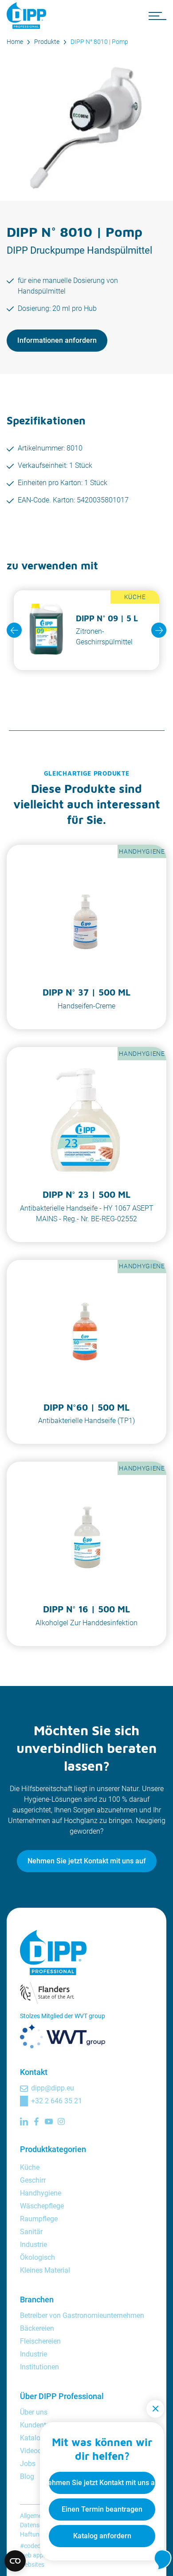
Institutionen (39, 2367)
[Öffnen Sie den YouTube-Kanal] (49, 2121)
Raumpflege (39, 2219)
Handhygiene (41, 2193)
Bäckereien (37, 2328)
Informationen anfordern (57, 340)
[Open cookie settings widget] (15, 2561)
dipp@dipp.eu (53, 2088)
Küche (30, 2167)
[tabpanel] (86, 630)
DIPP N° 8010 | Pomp (99, 42)
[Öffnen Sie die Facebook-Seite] (36, 2121)
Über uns (34, 2412)
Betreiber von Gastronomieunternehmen (82, 2315)
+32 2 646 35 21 (57, 2101)
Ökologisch (37, 2257)
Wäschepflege (42, 2206)
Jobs (28, 2464)
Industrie (33, 2245)
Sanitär (31, 2232)
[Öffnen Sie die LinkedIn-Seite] (24, 2121)
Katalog (32, 2438)
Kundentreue (40, 2425)
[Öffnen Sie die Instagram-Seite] (61, 2121)
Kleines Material (45, 2270)
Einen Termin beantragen (102, 2509)
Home (15, 42)
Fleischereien (40, 2341)
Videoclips (36, 2451)
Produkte (47, 42)
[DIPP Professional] (29, 16)
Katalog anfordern (102, 2536)
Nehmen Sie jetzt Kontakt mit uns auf (87, 1861)
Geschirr (33, 2180)
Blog (27, 2476)
